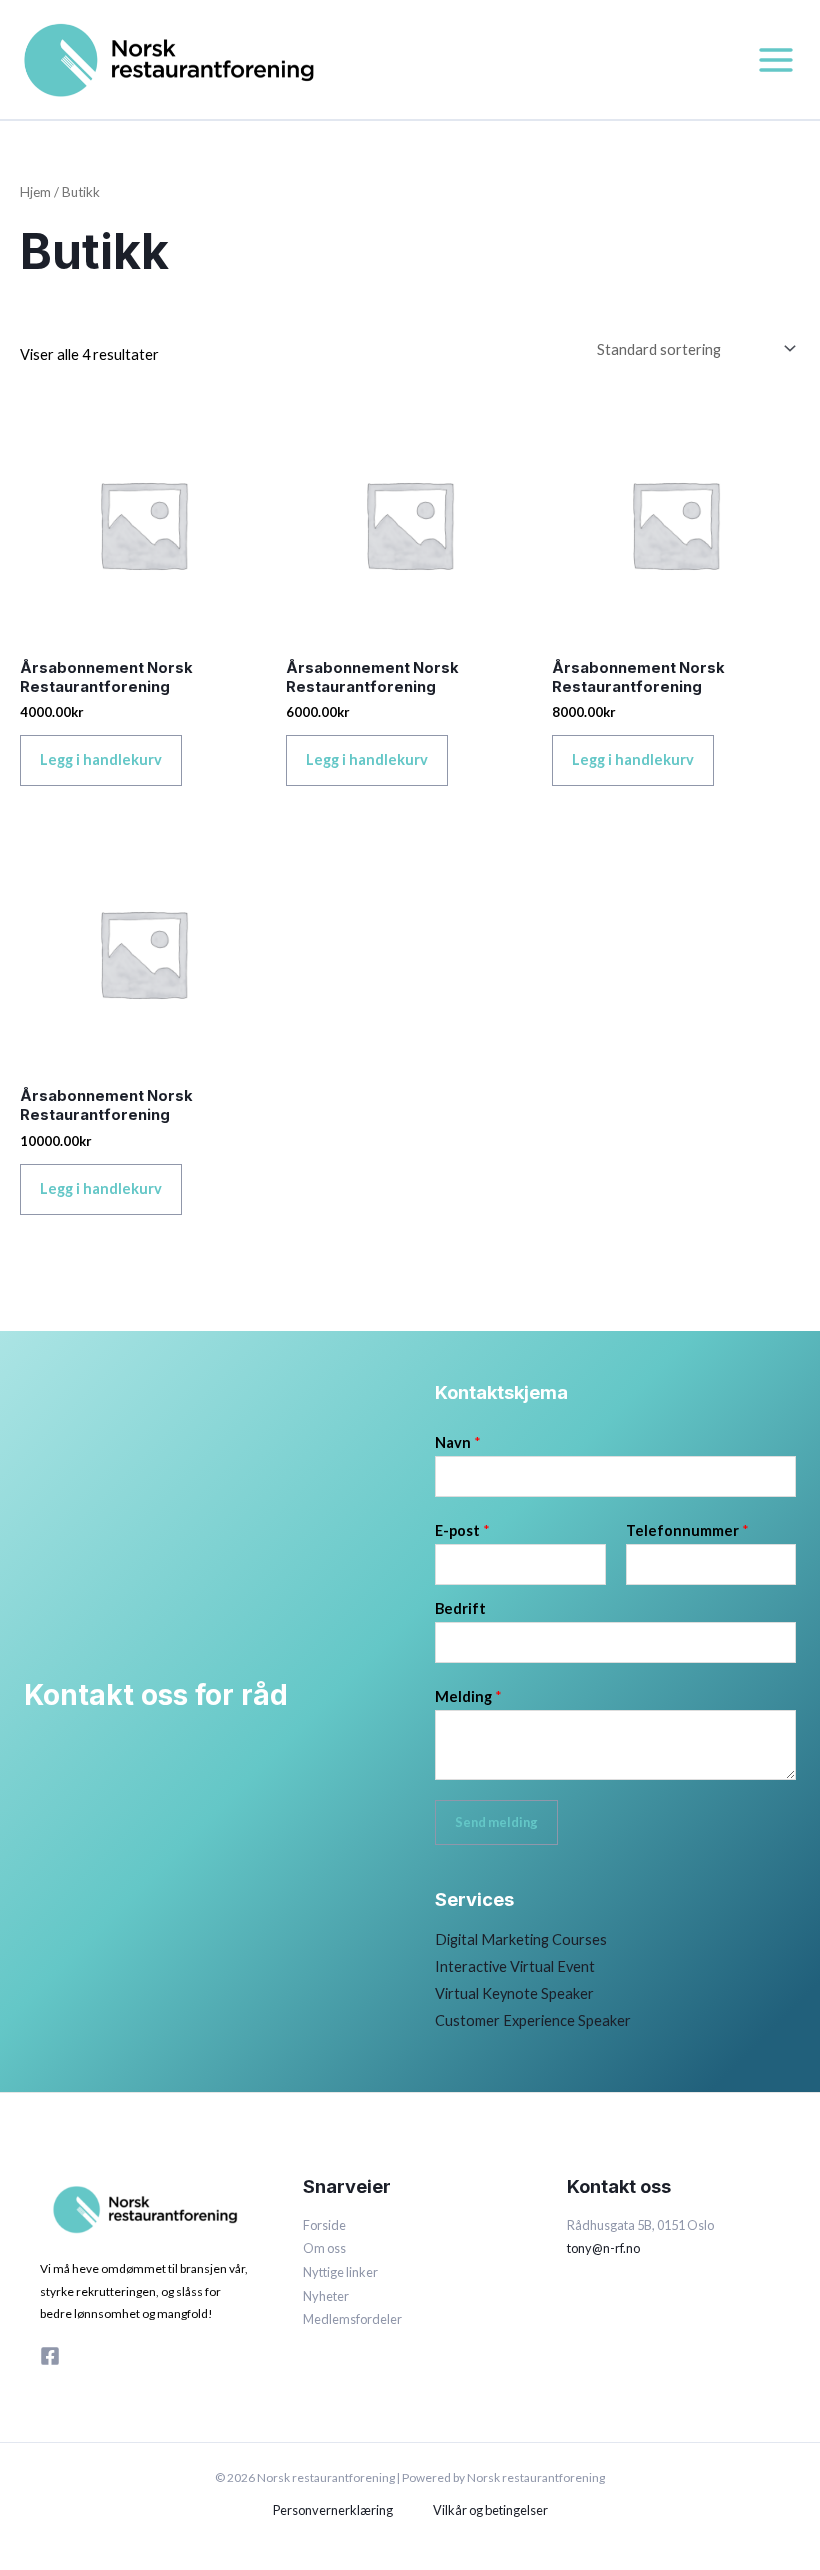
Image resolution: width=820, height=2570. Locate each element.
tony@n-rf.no (603, 2248)
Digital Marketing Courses (521, 1939)
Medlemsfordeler (352, 2319)
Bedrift (460, 1608)
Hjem (35, 192)
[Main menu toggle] (776, 59)
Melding (468, 1696)
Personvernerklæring (333, 2510)
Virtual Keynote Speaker (514, 1993)
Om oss (324, 2248)
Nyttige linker (340, 2272)
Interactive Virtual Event (515, 1966)
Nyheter (326, 2296)
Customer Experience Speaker (533, 2020)
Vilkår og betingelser (490, 2510)
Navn (458, 1442)
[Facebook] (50, 2356)
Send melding (496, 1822)
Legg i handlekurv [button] (101, 759)
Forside (324, 2225)
